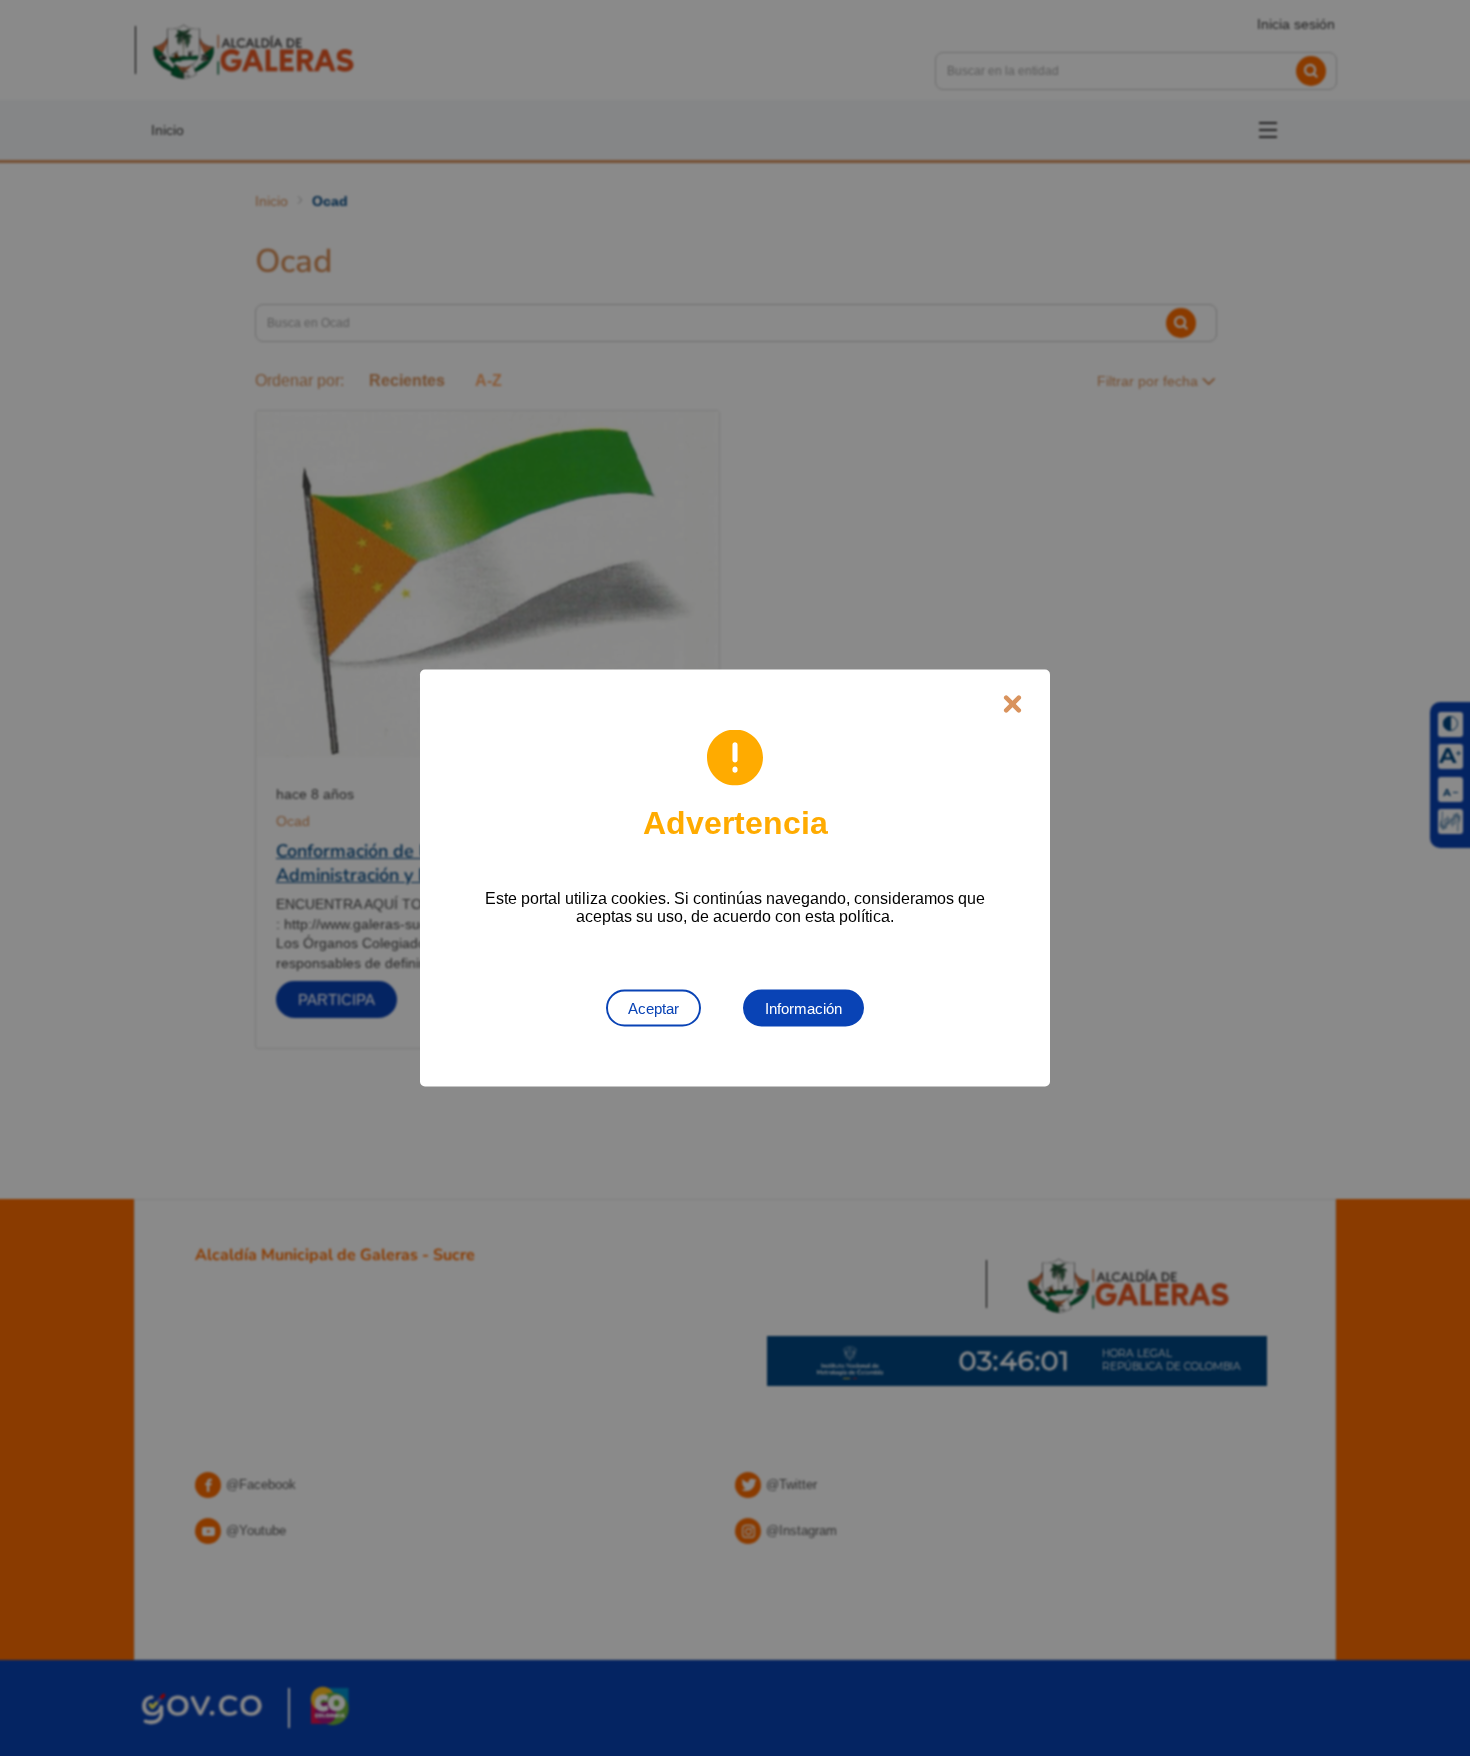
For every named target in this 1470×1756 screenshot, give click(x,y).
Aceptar (653, 1008)
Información (803, 1008)
